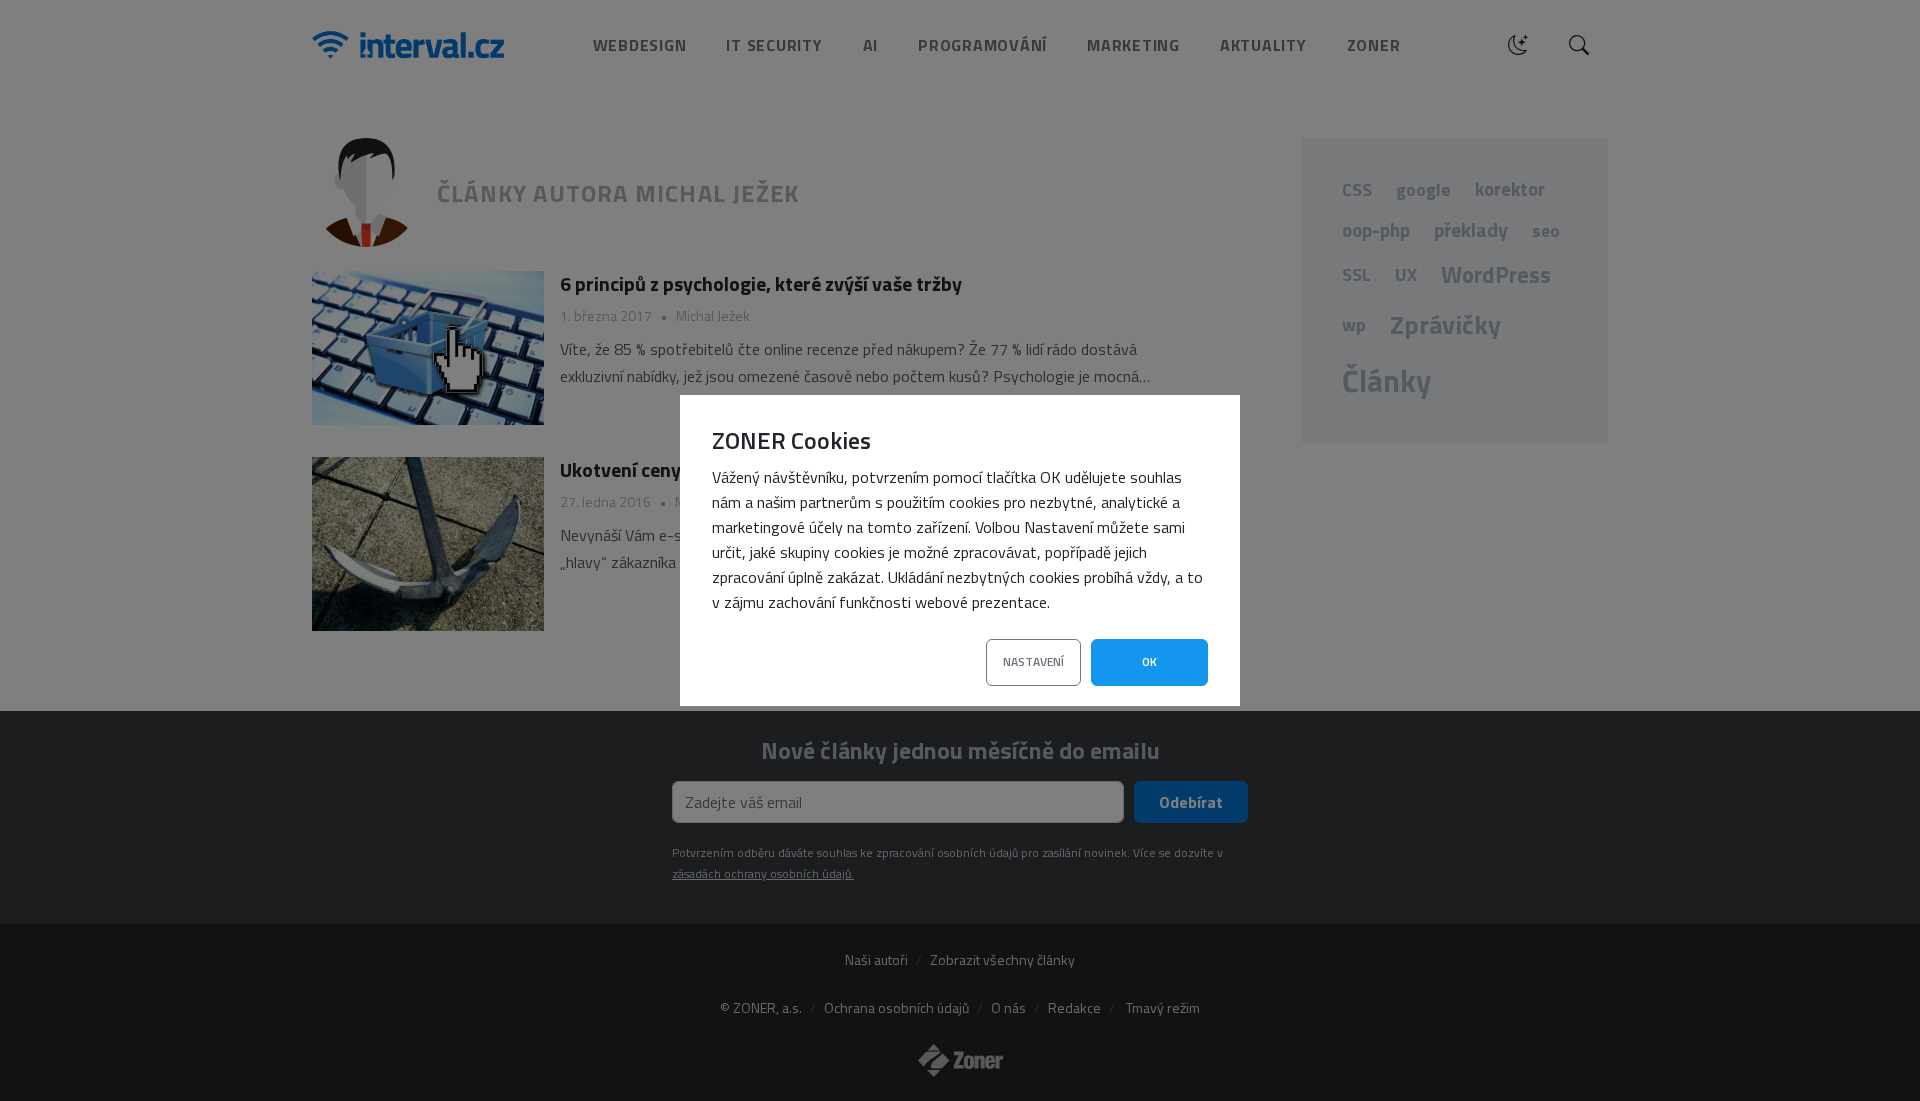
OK (1149, 661)
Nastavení (1033, 661)
